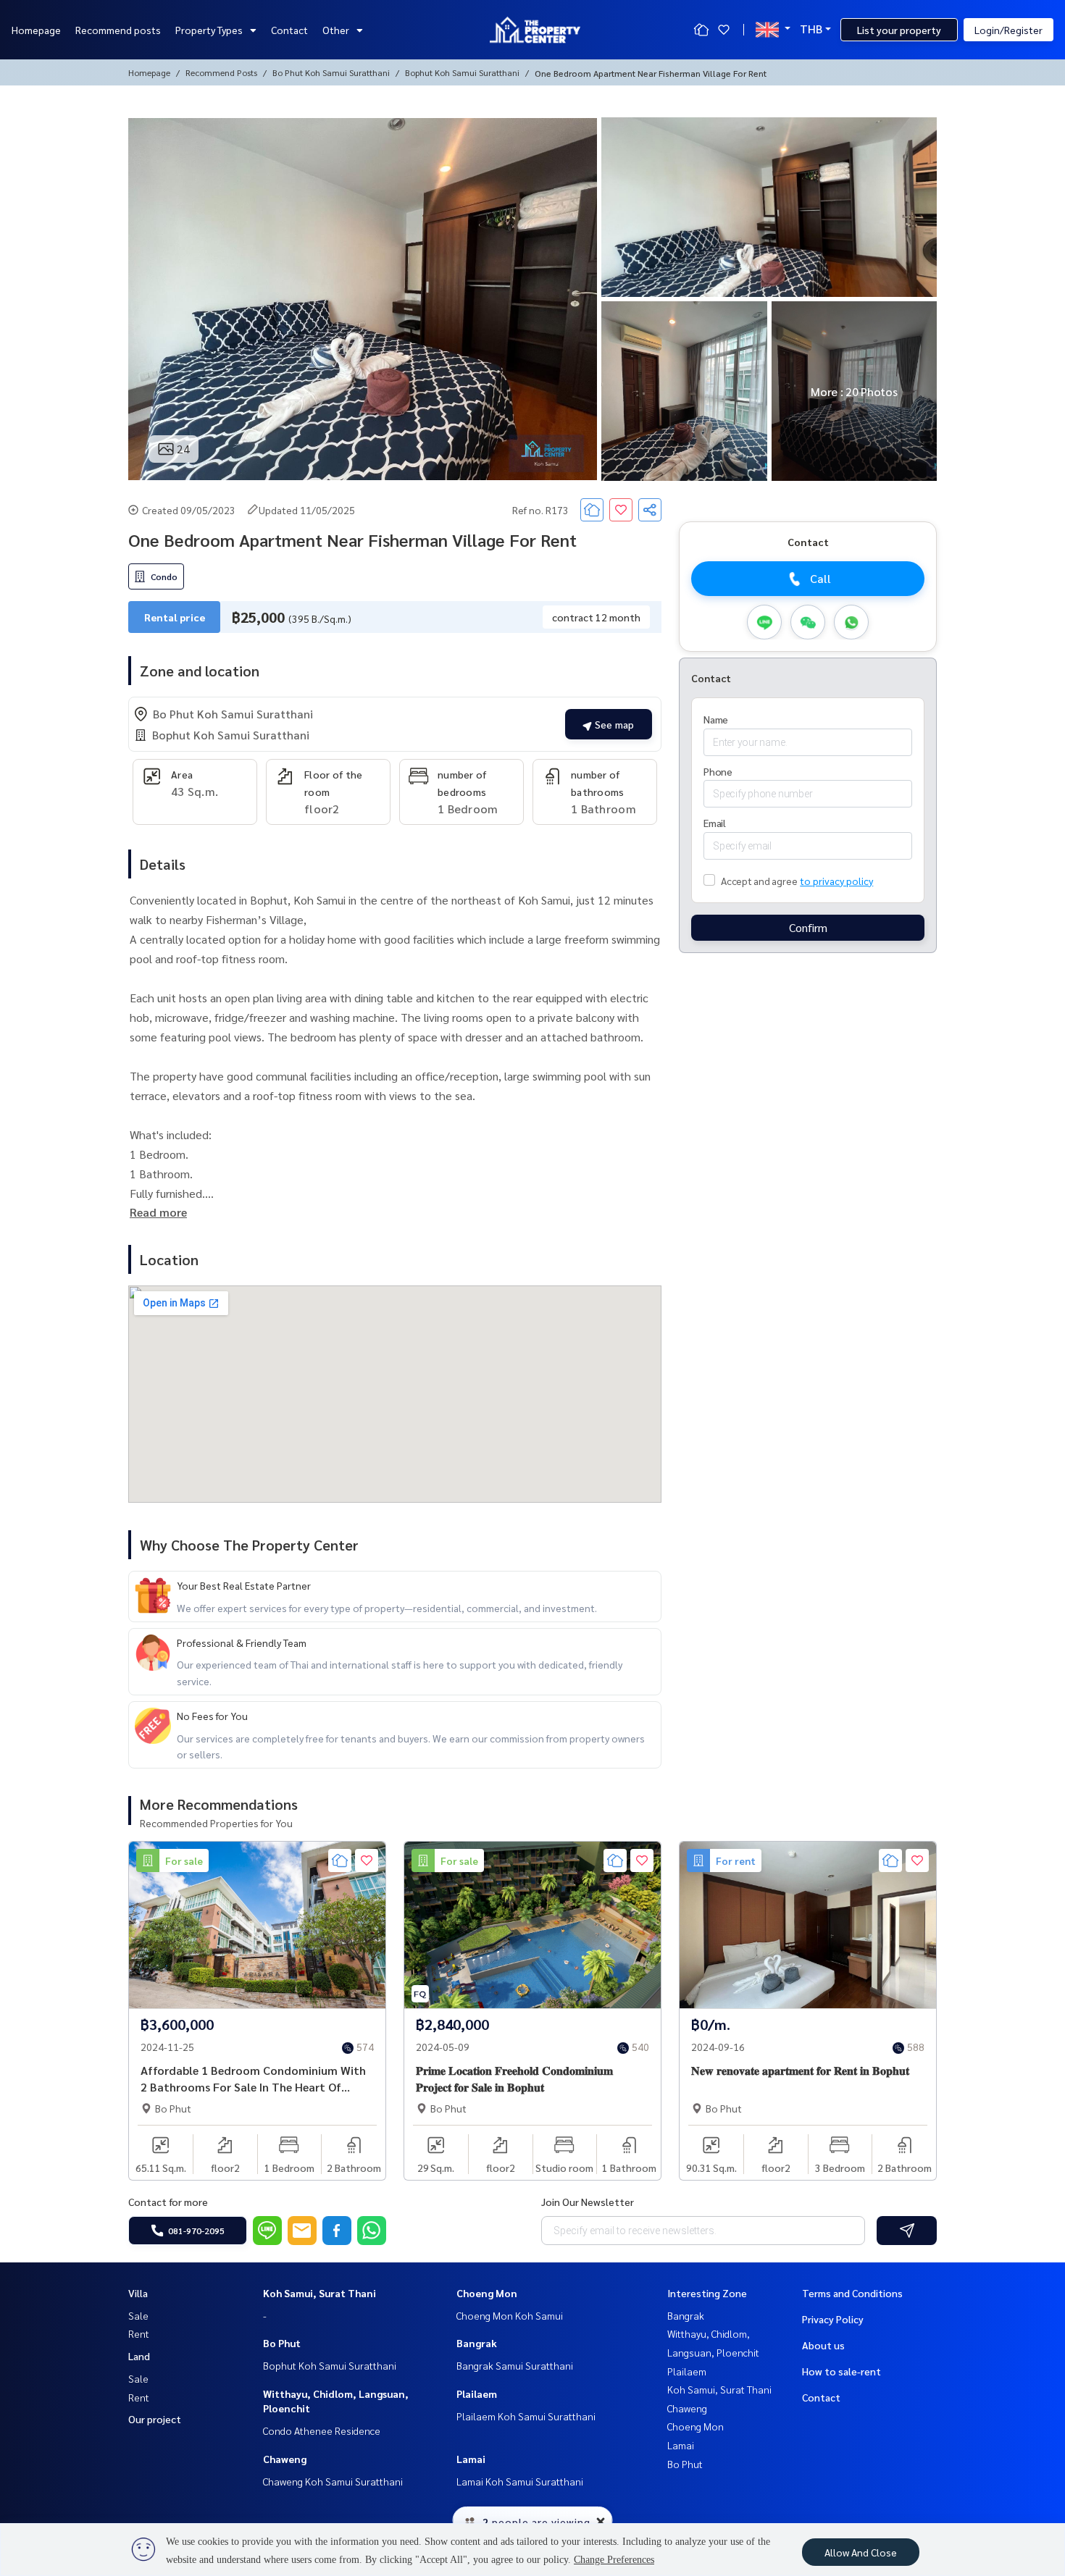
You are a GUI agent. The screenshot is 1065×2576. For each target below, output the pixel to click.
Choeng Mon (487, 2293)
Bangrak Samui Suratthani (515, 2365)
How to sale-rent (841, 2371)
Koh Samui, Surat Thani (319, 2293)
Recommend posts (118, 30)
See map (613, 724)
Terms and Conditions (852, 2293)
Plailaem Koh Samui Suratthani (526, 2416)
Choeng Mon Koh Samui (510, 2315)
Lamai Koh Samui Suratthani (520, 2481)
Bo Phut (282, 2343)
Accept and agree (759, 881)
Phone (718, 771)
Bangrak (477, 2343)
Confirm (808, 928)
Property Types (209, 30)
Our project (155, 2419)
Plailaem (477, 2394)
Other (336, 30)
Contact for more (168, 2202)
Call (820, 579)
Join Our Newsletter (588, 2202)
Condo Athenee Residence (322, 2430)
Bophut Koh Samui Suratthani (462, 72)
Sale (138, 2315)
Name (716, 719)
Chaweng (285, 2459)
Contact (289, 30)
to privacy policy (836, 881)
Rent (139, 2333)
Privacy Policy (833, 2319)
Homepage (36, 30)
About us (823, 2345)
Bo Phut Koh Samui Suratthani (331, 72)
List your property (899, 30)
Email (715, 823)
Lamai (471, 2459)
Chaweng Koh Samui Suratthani (333, 2481)
